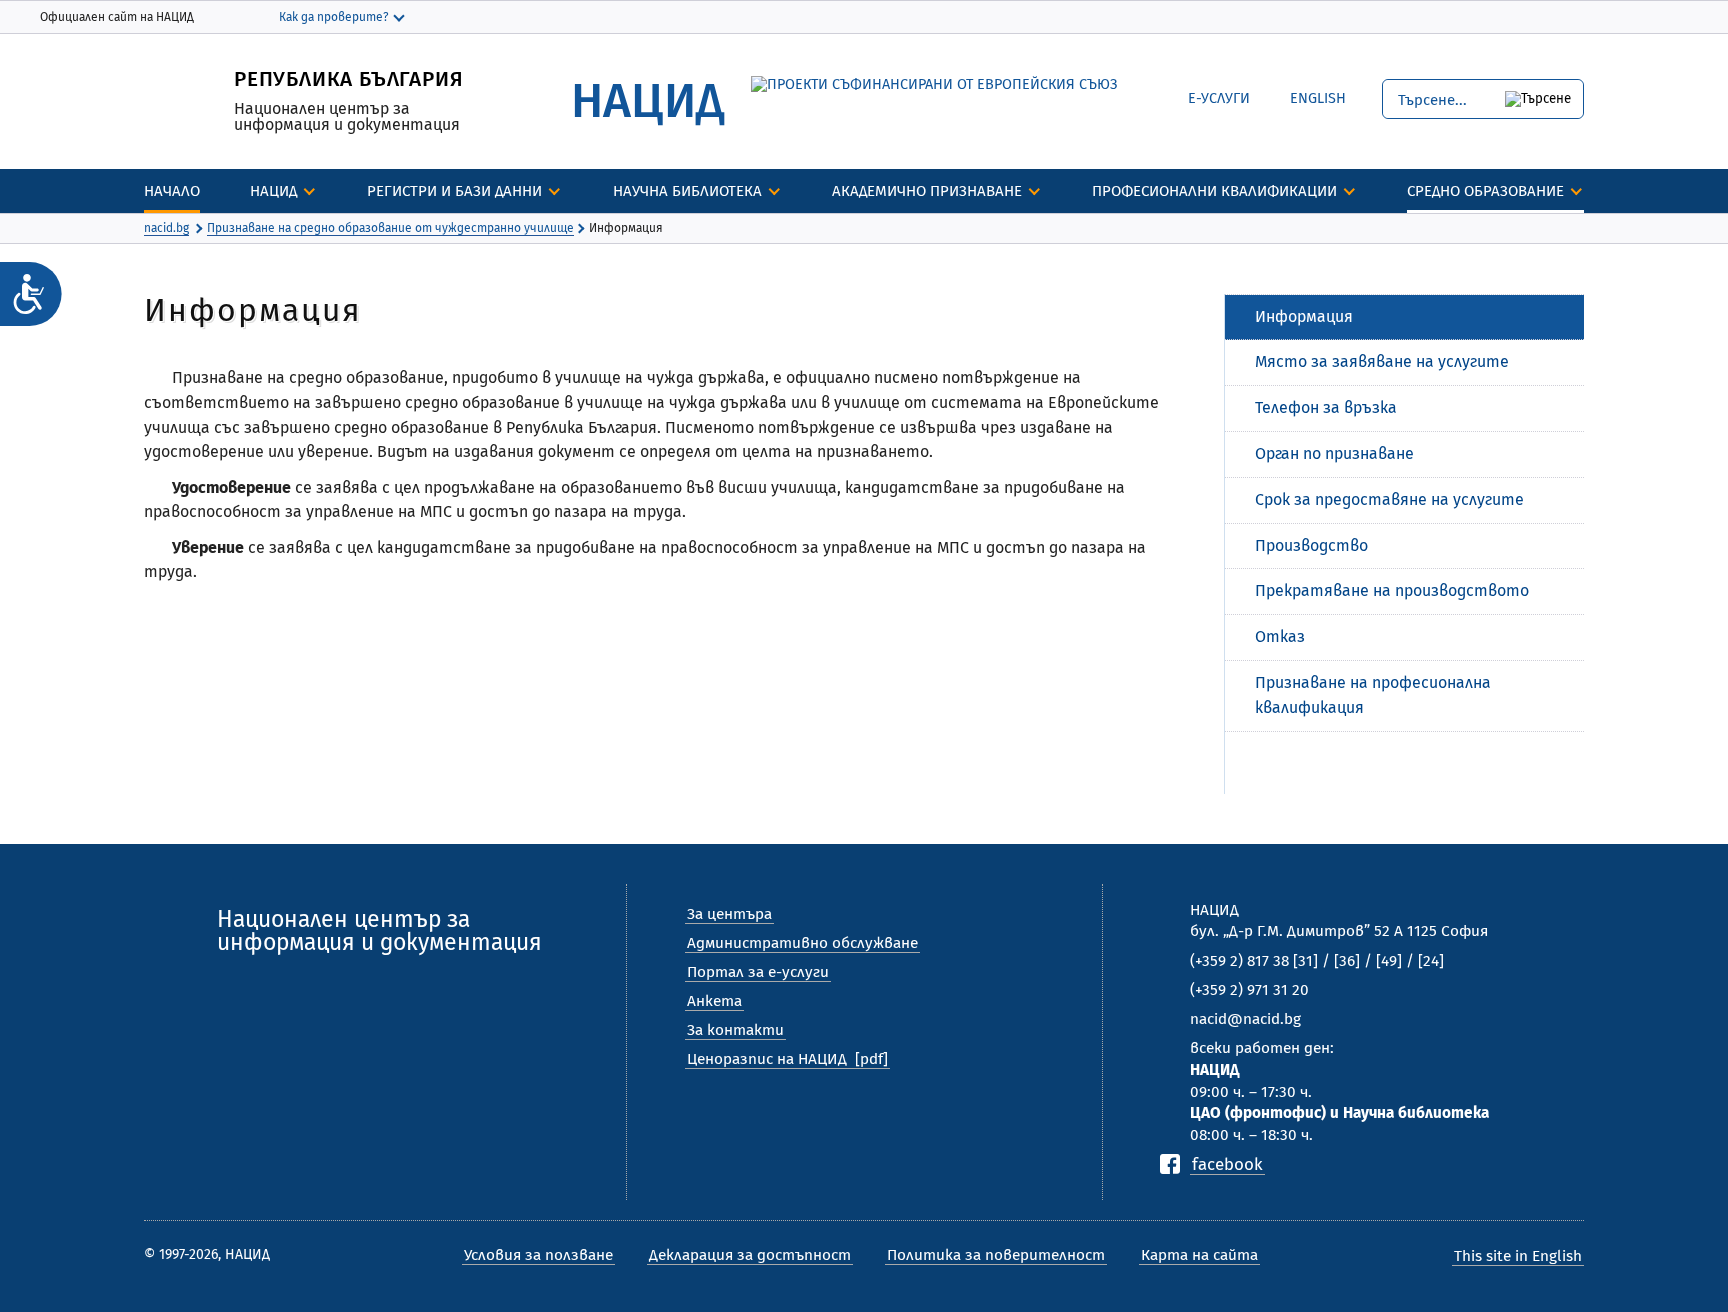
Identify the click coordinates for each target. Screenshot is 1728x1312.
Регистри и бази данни (454, 191)
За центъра (729, 914)
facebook (1227, 1164)
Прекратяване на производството (1392, 590)
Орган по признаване (1334, 453)
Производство (1311, 545)
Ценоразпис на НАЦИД (767, 1059)
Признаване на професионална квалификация (1373, 695)
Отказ (1280, 636)
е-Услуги (1219, 98)
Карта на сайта (1199, 1255)
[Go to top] (1693, 1227)
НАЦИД (273, 191)
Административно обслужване (802, 943)
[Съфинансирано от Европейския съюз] (934, 84)
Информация (1304, 316)
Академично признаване (927, 191)
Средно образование (1485, 191)
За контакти (735, 1030)
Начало (172, 191)
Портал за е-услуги (758, 972)
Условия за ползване (538, 1255)
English (1303, 95)
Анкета (714, 1001)
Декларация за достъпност (750, 1255)
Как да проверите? (334, 17)
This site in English (1518, 1256)
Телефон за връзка (1326, 407)
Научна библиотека (687, 191)
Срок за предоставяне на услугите (1389, 499)
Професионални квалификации (1214, 191)
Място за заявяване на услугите (1382, 361)
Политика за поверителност (996, 1255)
